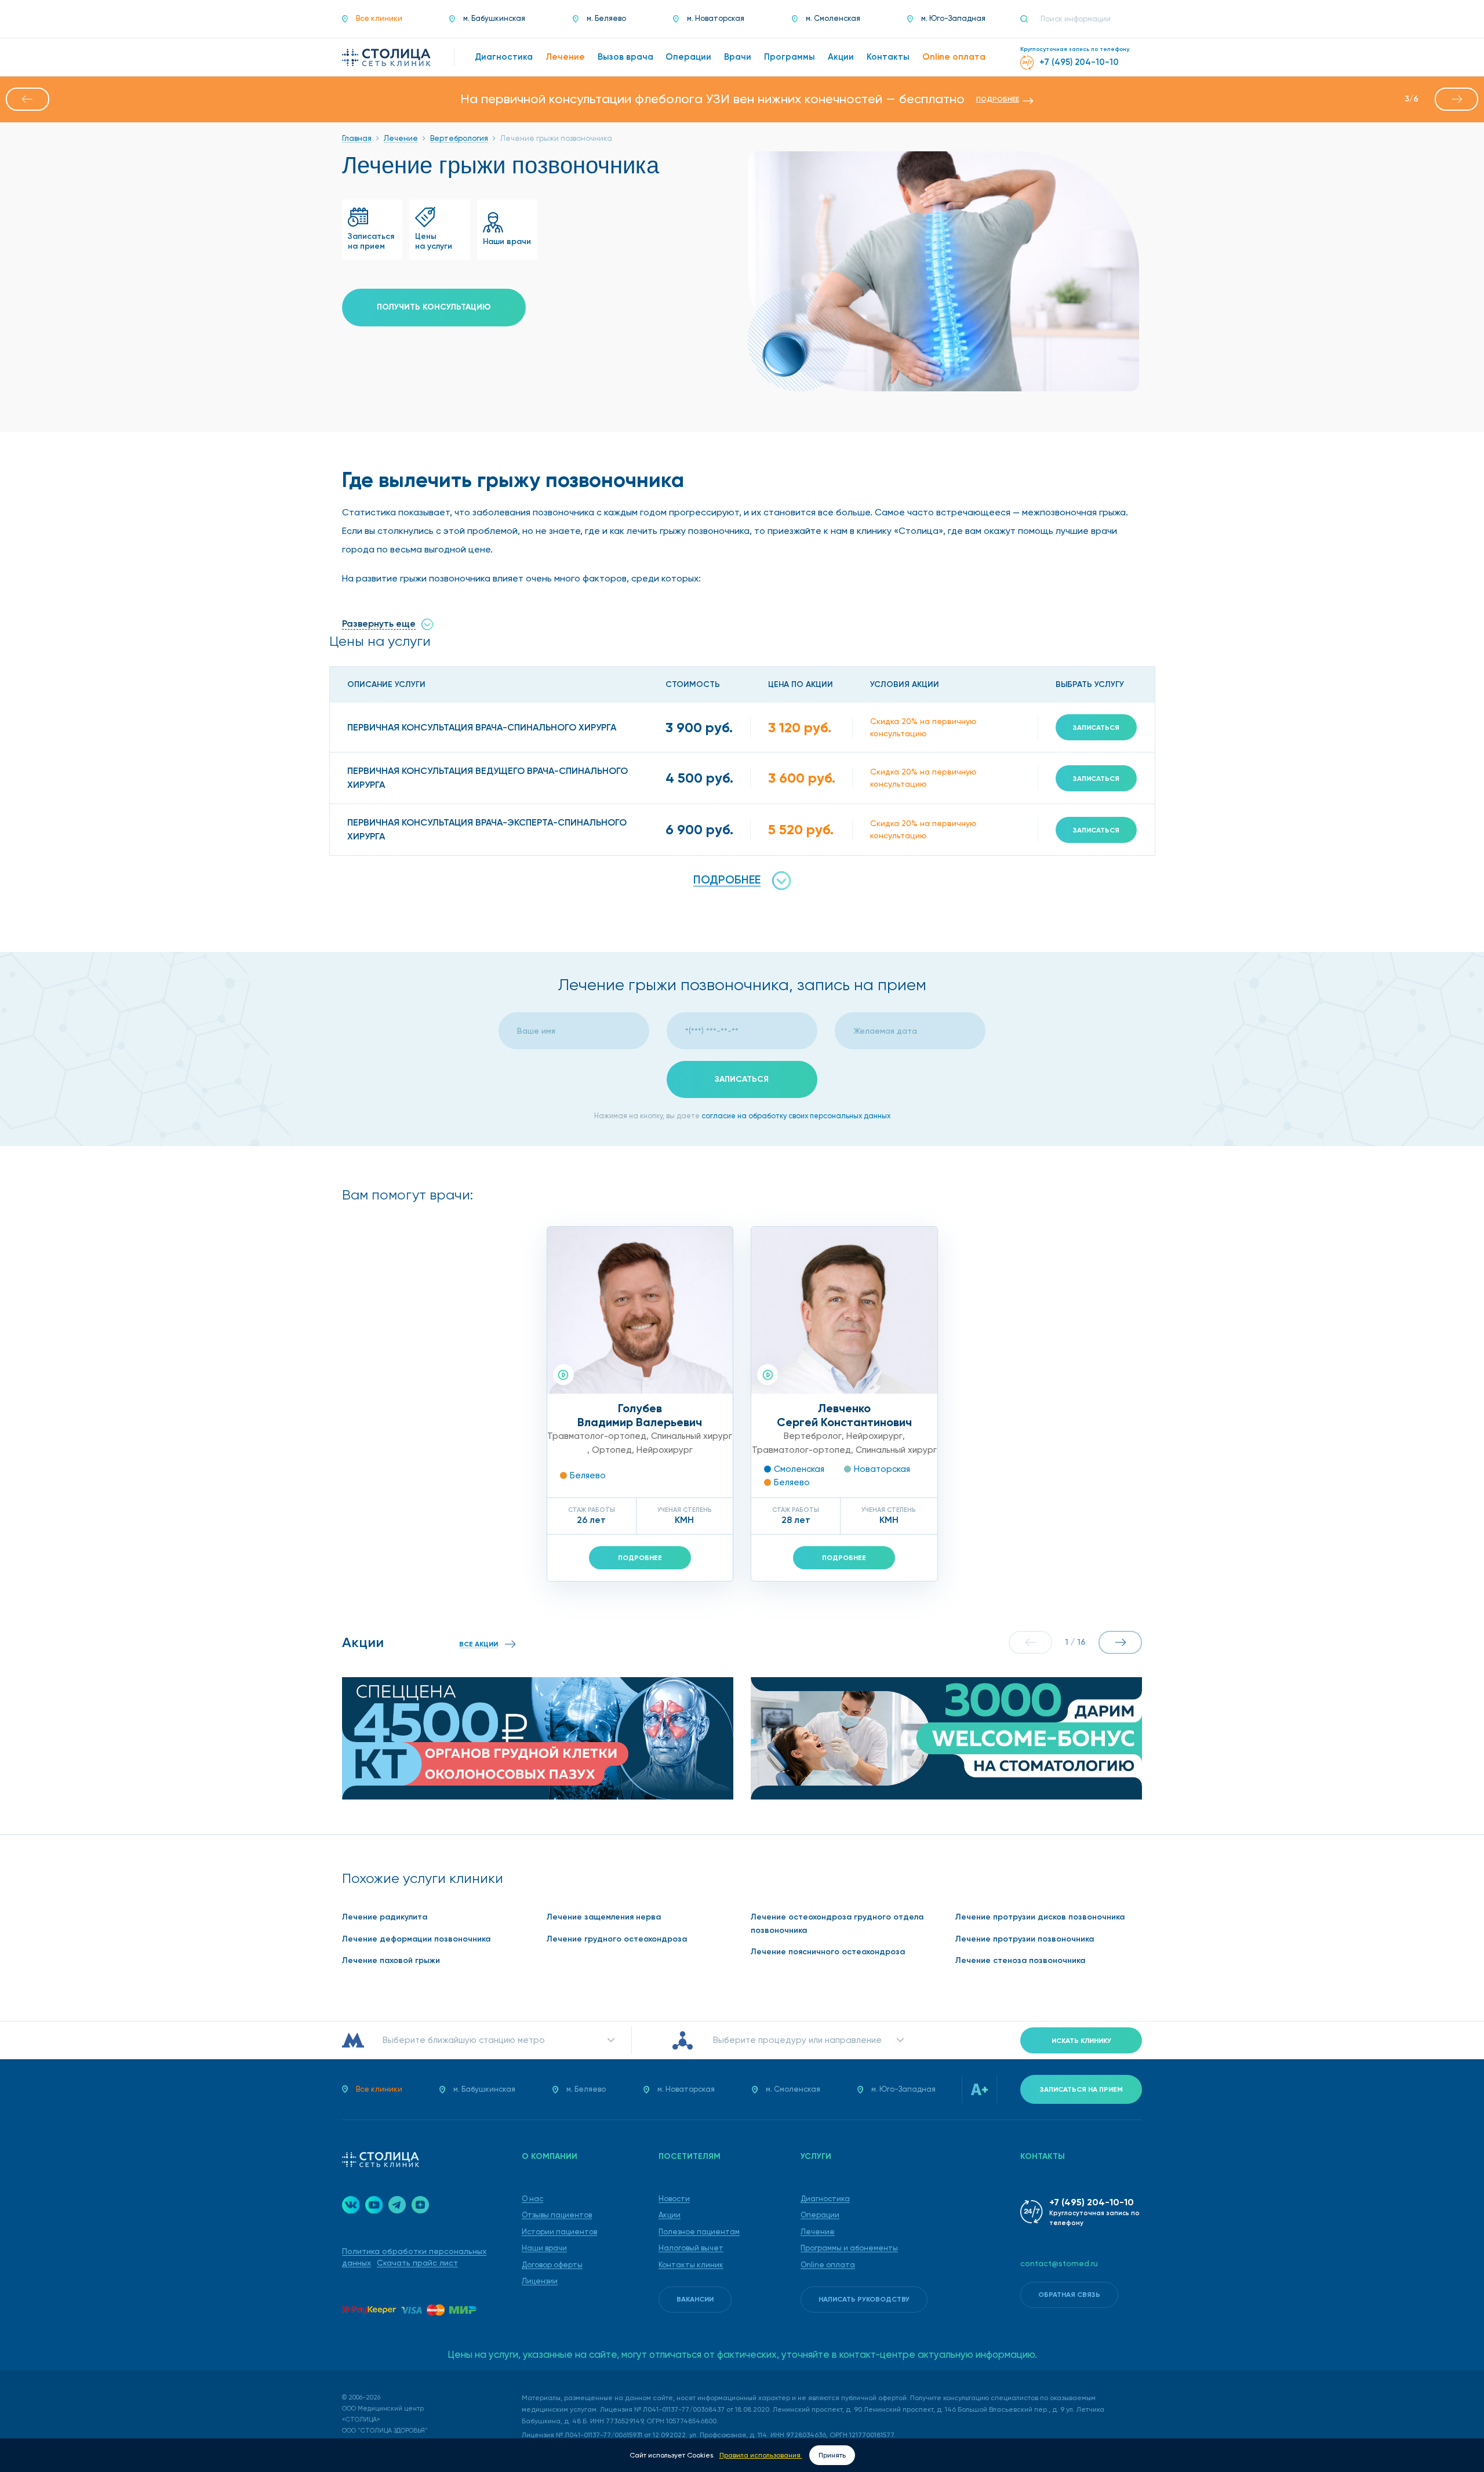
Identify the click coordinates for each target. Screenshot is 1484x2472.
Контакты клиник (691, 2265)
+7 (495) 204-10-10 (1092, 2202)
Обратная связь (1069, 2295)
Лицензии (540, 2281)
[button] (28, 99)
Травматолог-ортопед (597, 1436)
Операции (820, 2215)
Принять (832, 2455)
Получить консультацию (434, 307)
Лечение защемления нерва (604, 1917)
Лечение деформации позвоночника (416, 1939)
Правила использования (761, 2455)
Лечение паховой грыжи (391, 1960)
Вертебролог (813, 1436)
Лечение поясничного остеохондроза (828, 1952)
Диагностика (825, 2199)
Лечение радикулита (385, 1917)
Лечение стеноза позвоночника (1020, 1960)
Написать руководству (864, 2299)
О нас (532, 2199)
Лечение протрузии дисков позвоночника (1040, 1917)
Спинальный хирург (692, 1436)
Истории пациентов (559, 2232)
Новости (674, 2199)
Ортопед (612, 1450)
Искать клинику (1081, 2041)
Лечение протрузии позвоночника (1025, 1939)
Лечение (818, 2232)
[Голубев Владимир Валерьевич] (640, 1310)
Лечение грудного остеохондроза (617, 1939)
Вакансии (695, 2299)
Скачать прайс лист (417, 2263)
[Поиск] (1029, 19)
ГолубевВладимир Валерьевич (640, 1415)
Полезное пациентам (699, 2232)
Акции (670, 2215)
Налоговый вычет (691, 2248)
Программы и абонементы (849, 2248)
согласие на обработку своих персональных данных (796, 1116)
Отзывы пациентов (557, 2215)
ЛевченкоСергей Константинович (844, 1415)
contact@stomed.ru (1059, 2263)
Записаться (1096, 728)
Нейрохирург (665, 1450)
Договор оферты (552, 2265)
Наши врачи (544, 2248)
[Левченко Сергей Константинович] (844, 1310)
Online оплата (828, 2265)
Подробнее (640, 1558)
